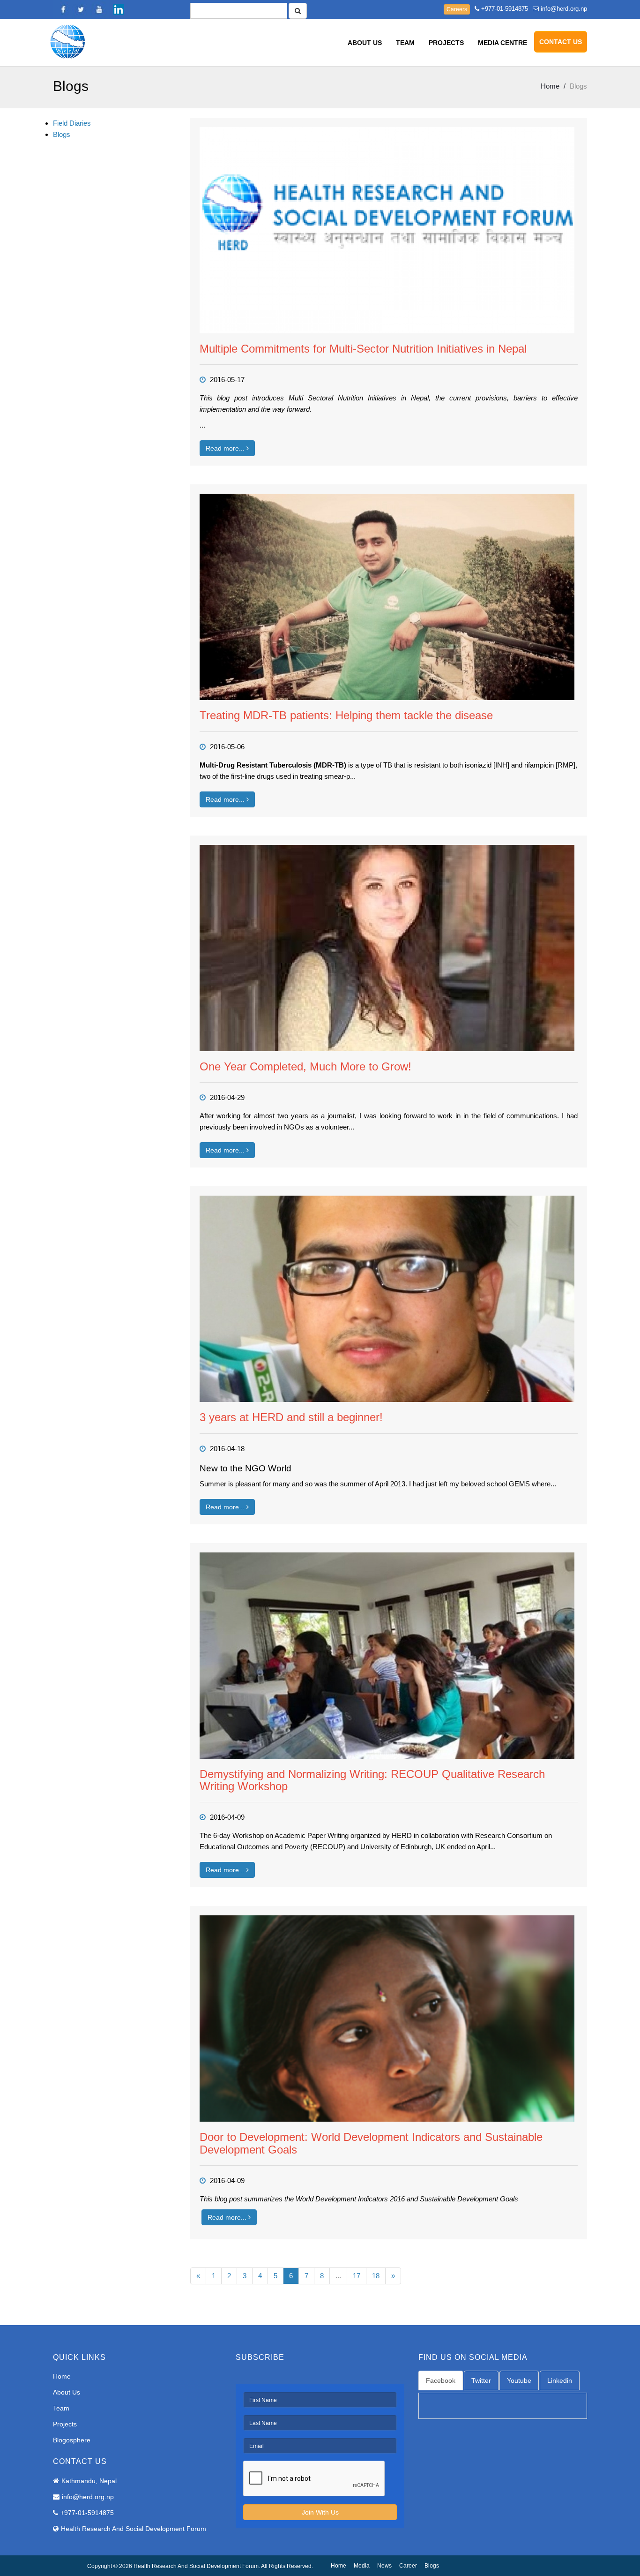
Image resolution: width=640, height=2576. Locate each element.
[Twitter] (81, 9)
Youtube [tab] (519, 2380)
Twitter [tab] (481, 2380)
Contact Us (561, 42)
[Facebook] (62, 9)
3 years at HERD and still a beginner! (291, 1417)
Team (405, 43)
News (384, 2566)
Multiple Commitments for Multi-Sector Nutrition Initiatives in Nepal (363, 349)
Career (408, 2566)
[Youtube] (100, 9)
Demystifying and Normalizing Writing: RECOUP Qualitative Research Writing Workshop (372, 1780)
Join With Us (320, 2512)
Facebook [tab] (441, 2380)
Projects (446, 43)
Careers (457, 9)
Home (550, 86)
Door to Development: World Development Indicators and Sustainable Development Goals (371, 2143)
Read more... (226, 448)
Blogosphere (72, 2440)
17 (357, 2276)
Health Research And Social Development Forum (134, 2529)
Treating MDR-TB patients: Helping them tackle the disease (346, 715)
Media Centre (502, 43)
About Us (365, 43)
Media (362, 2566)
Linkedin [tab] (560, 2380)
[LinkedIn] (119, 9)
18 (376, 2276)
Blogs (62, 134)
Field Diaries (72, 123)
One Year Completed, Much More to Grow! (305, 1066)
